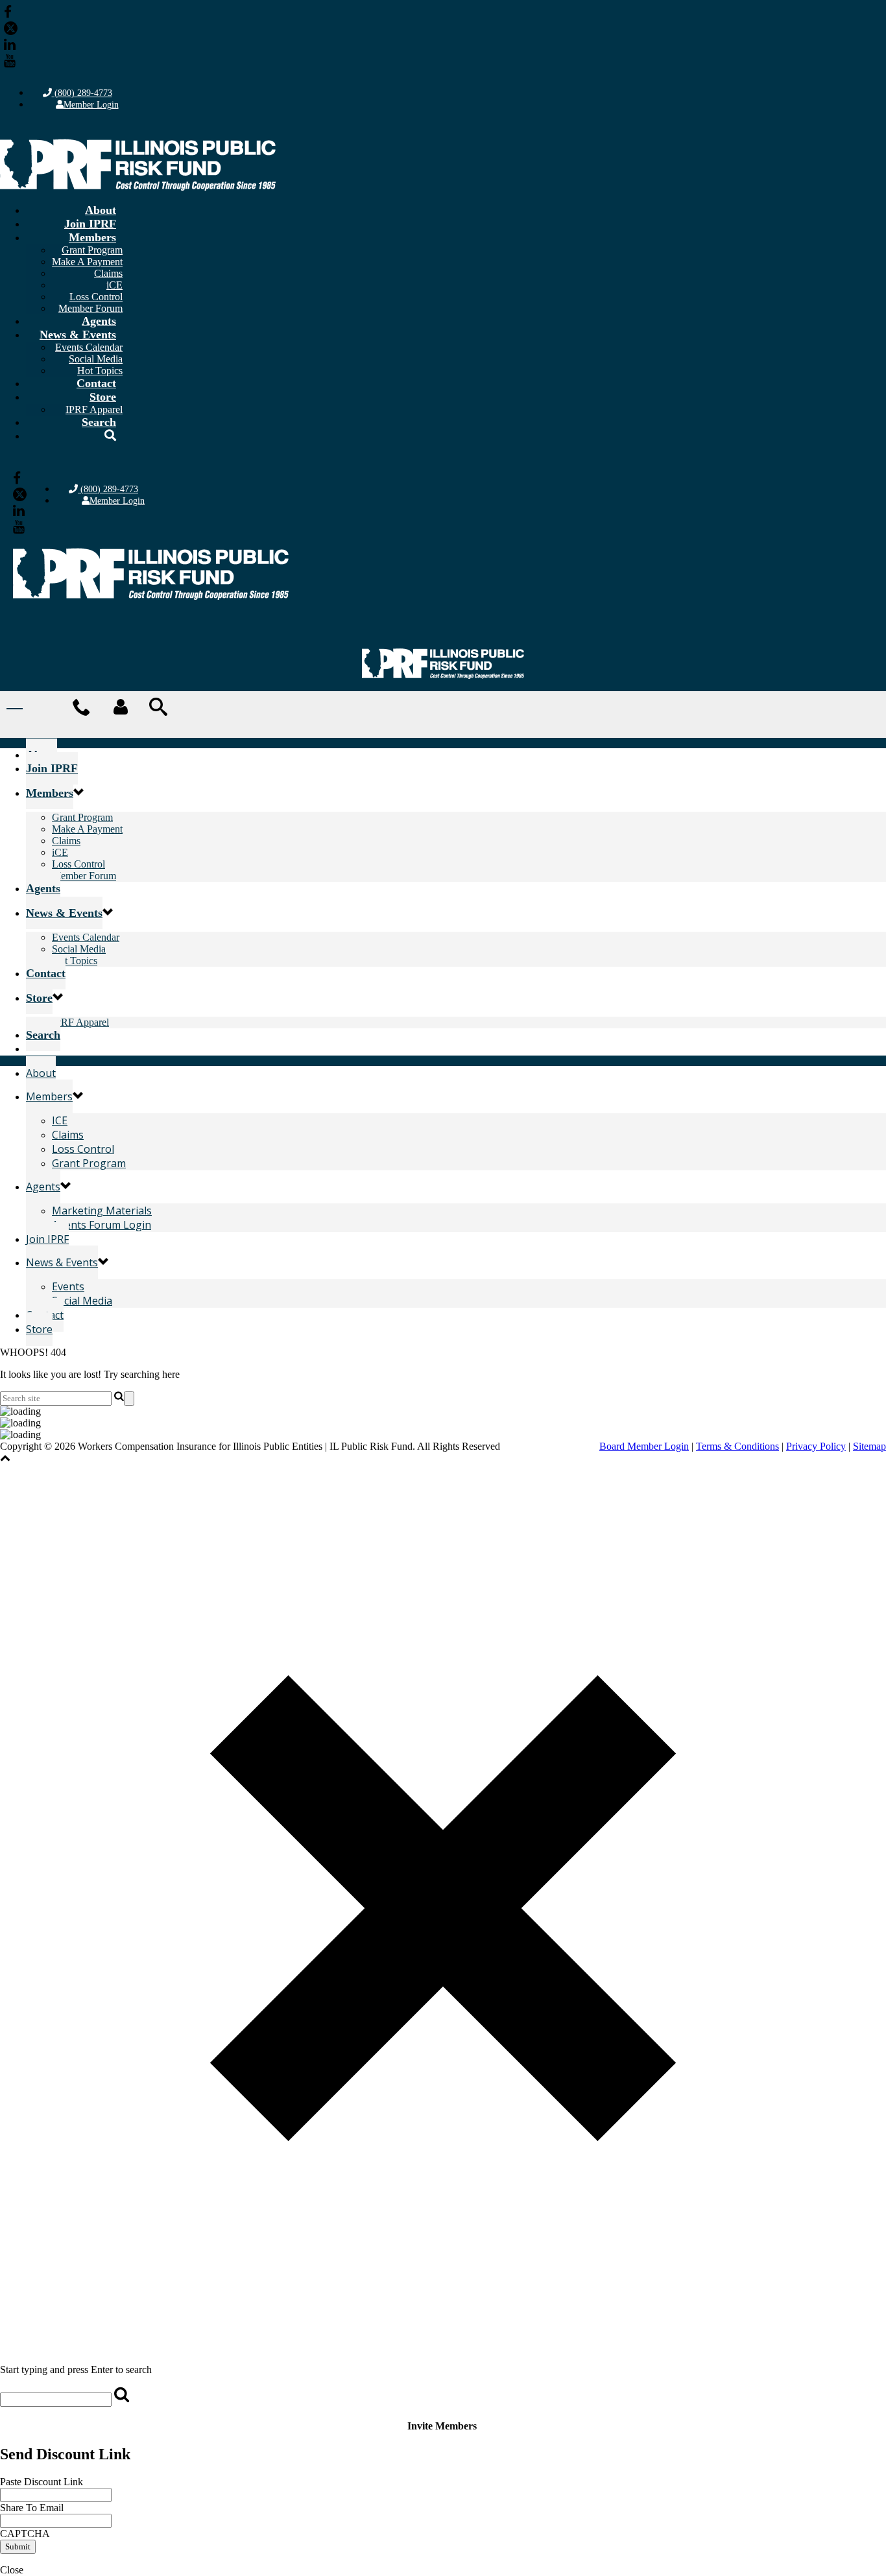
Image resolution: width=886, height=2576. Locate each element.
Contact (96, 383)
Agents (99, 321)
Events (68, 1286)
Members (92, 237)
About (101, 210)
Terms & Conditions (737, 1446)
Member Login (91, 105)
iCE (114, 285)
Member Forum (84, 876)
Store (103, 397)
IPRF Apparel (80, 1022)
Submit (18, 2546)
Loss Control (96, 297)
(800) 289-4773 (82, 93)
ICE (60, 1120)
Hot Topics (75, 961)
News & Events (78, 335)
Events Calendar (89, 347)
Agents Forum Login (102, 1225)
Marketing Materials (102, 1211)
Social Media (96, 359)
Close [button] (12, 2570)
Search (99, 422)
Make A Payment (87, 262)
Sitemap (869, 1446)
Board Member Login (644, 1446)
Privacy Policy (816, 1446)
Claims (108, 273)
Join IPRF (90, 224)
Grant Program (92, 250)
